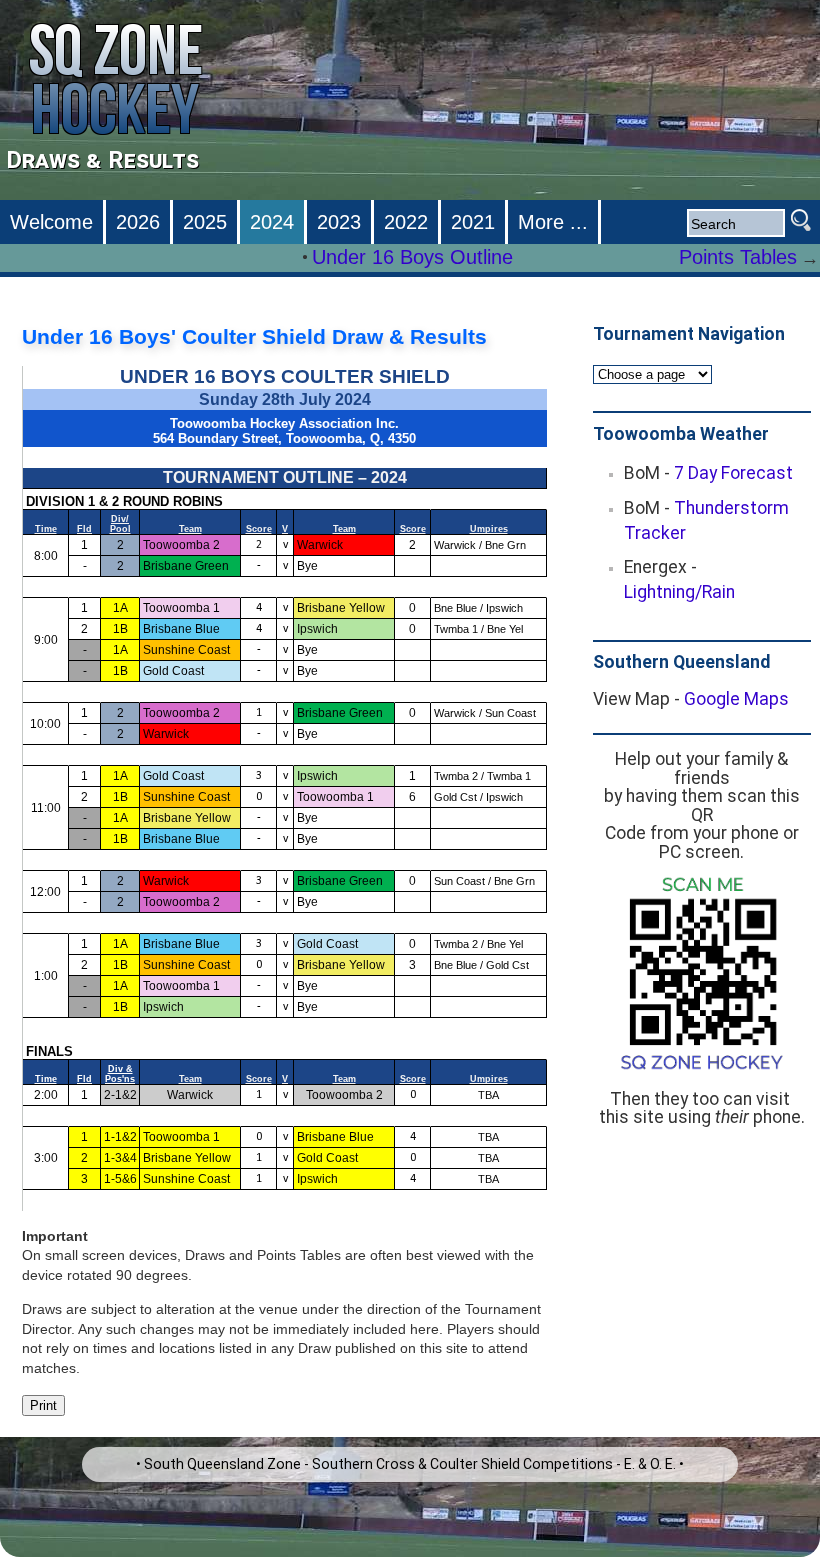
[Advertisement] (705, 1247)
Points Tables (738, 257)
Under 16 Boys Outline (412, 257)
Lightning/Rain (679, 592)
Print (43, 1405)
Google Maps (736, 699)
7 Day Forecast (733, 473)
